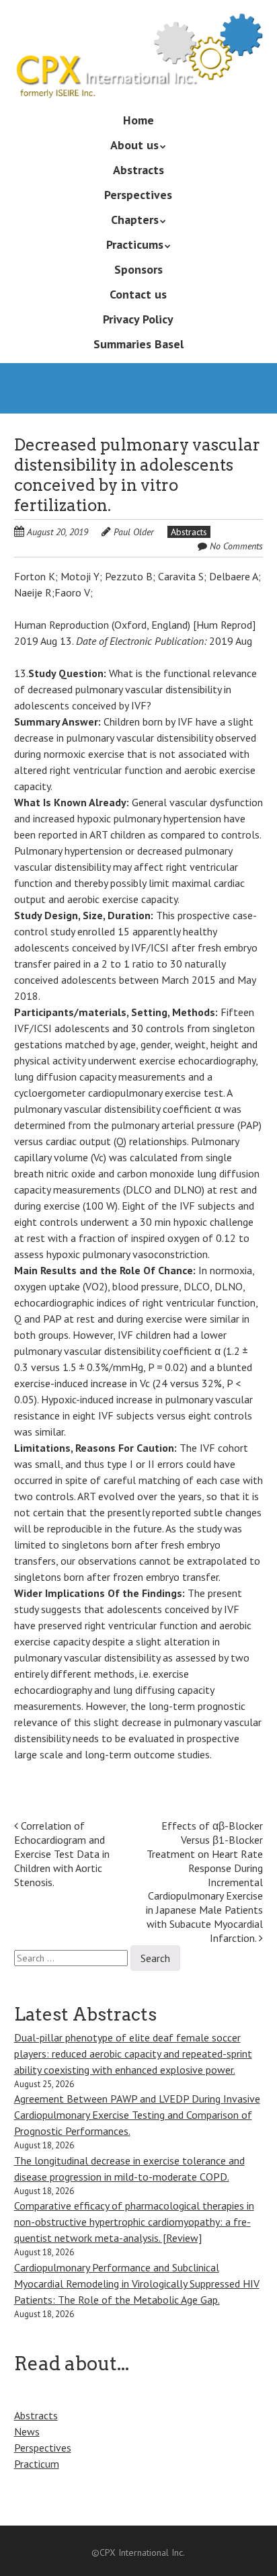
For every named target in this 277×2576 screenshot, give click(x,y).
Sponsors (138, 269)
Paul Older (134, 532)
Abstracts (138, 170)
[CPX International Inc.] (139, 79)
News (27, 2431)
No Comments (236, 546)
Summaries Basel (138, 344)
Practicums (135, 244)
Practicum (37, 2464)
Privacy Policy (138, 319)
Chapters (135, 220)
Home (138, 120)
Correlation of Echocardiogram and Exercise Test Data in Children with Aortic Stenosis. (62, 1853)
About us (134, 145)
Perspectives (138, 195)
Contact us (138, 294)
